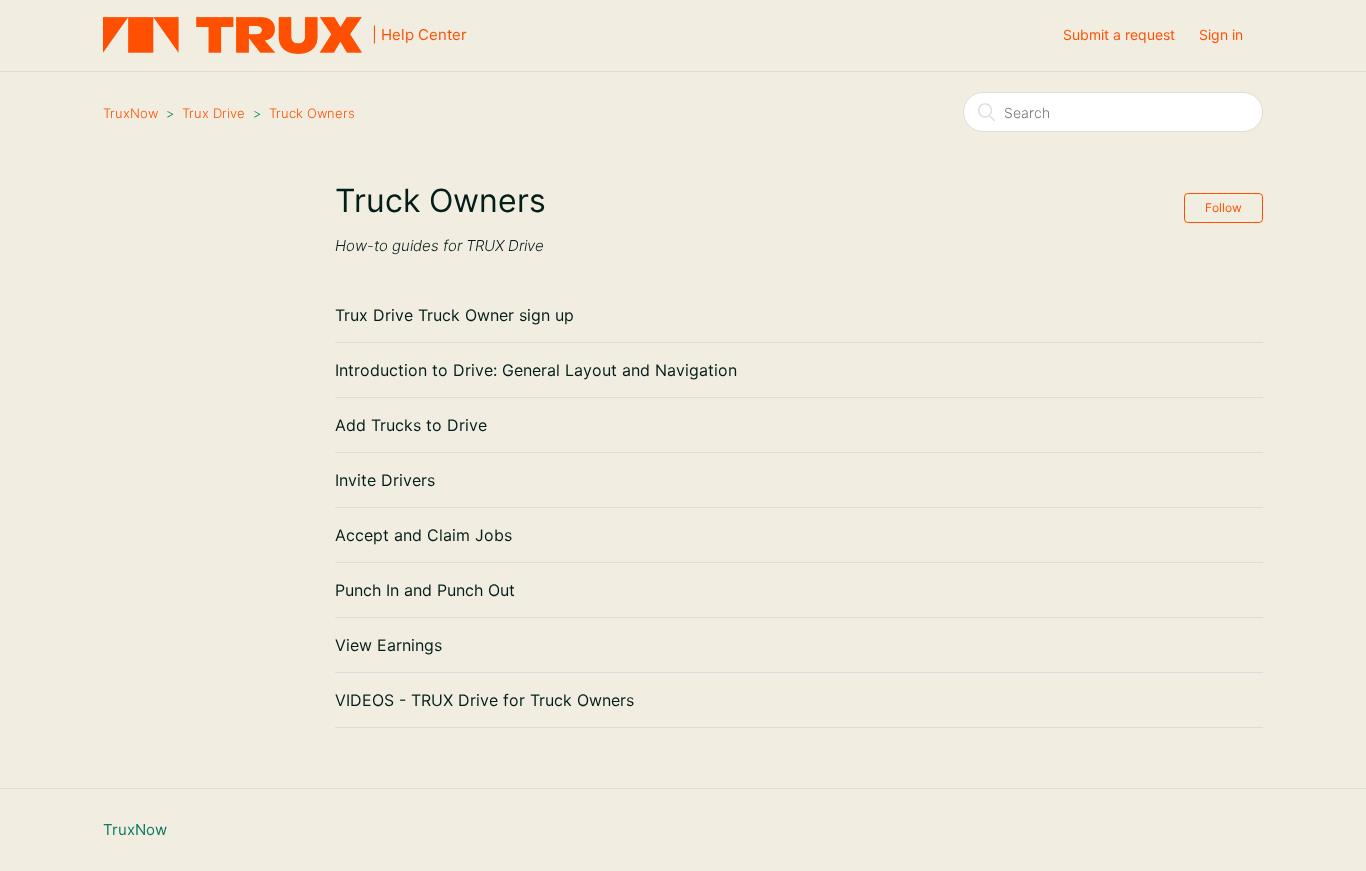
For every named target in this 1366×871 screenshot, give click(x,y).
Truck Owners (312, 113)
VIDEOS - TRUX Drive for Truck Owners (484, 700)
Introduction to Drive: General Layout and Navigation (536, 370)
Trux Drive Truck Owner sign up (454, 315)
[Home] (237, 35)
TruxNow (130, 113)
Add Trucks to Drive (411, 425)
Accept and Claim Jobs (423, 535)
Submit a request (1119, 34)
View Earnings (388, 645)
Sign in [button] (1221, 34)
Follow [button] (1223, 207)
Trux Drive (213, 113)
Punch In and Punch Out (425, 590)
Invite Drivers (385, 480)
